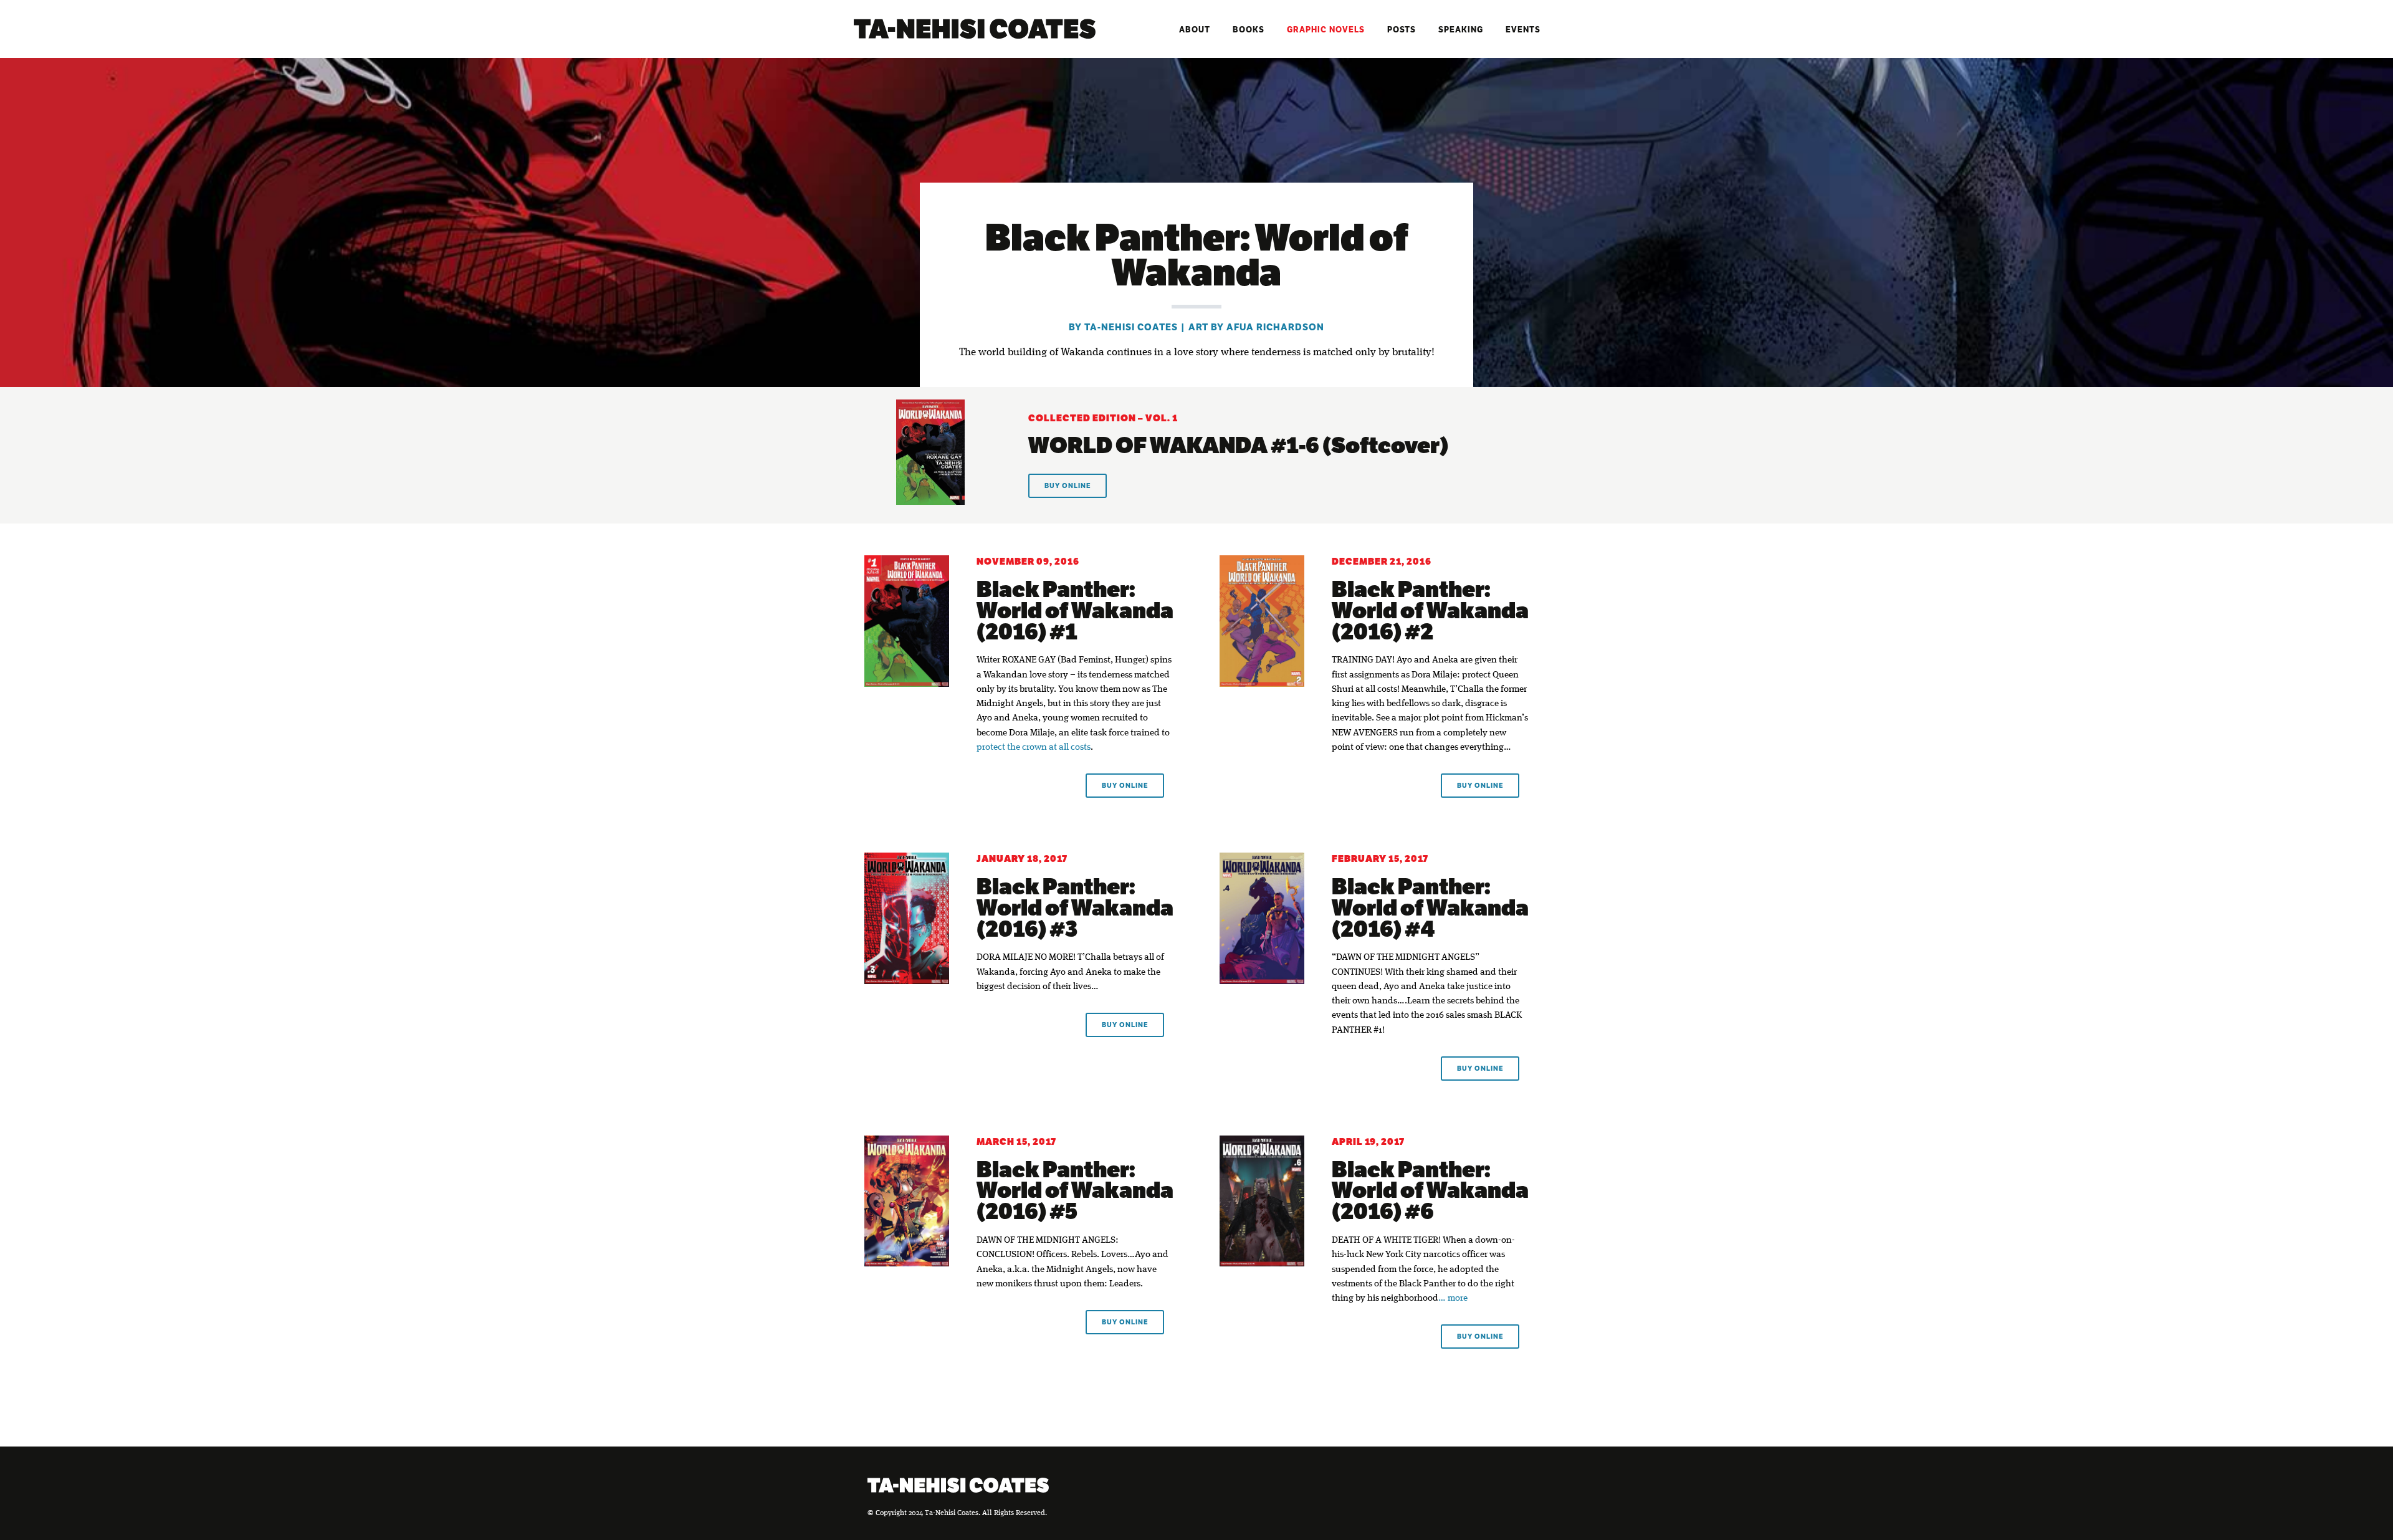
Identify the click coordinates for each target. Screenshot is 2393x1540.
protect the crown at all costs (1034, 748)
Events (1523, 30)
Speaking (1461, 30)
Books (1249, 30)
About (1195, 30)
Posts (1402, 30)
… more (1453, 1298)
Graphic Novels (1326, 30)
